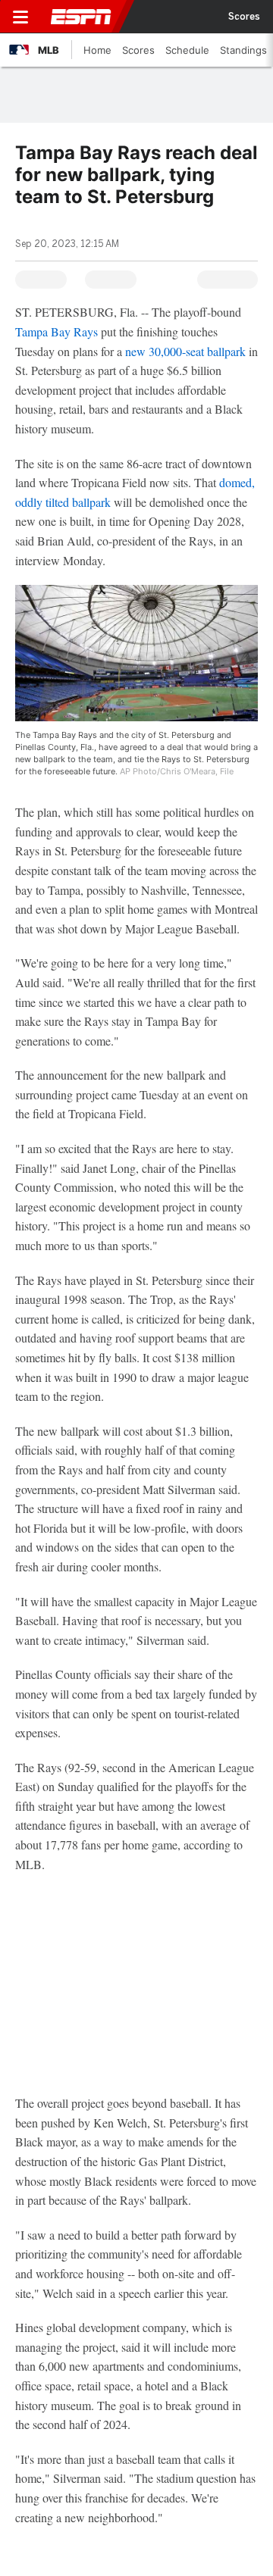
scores (244, 17)
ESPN (81, 17)
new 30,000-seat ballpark (185, 351)
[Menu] (20, 17)
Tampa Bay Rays (56, 331)
